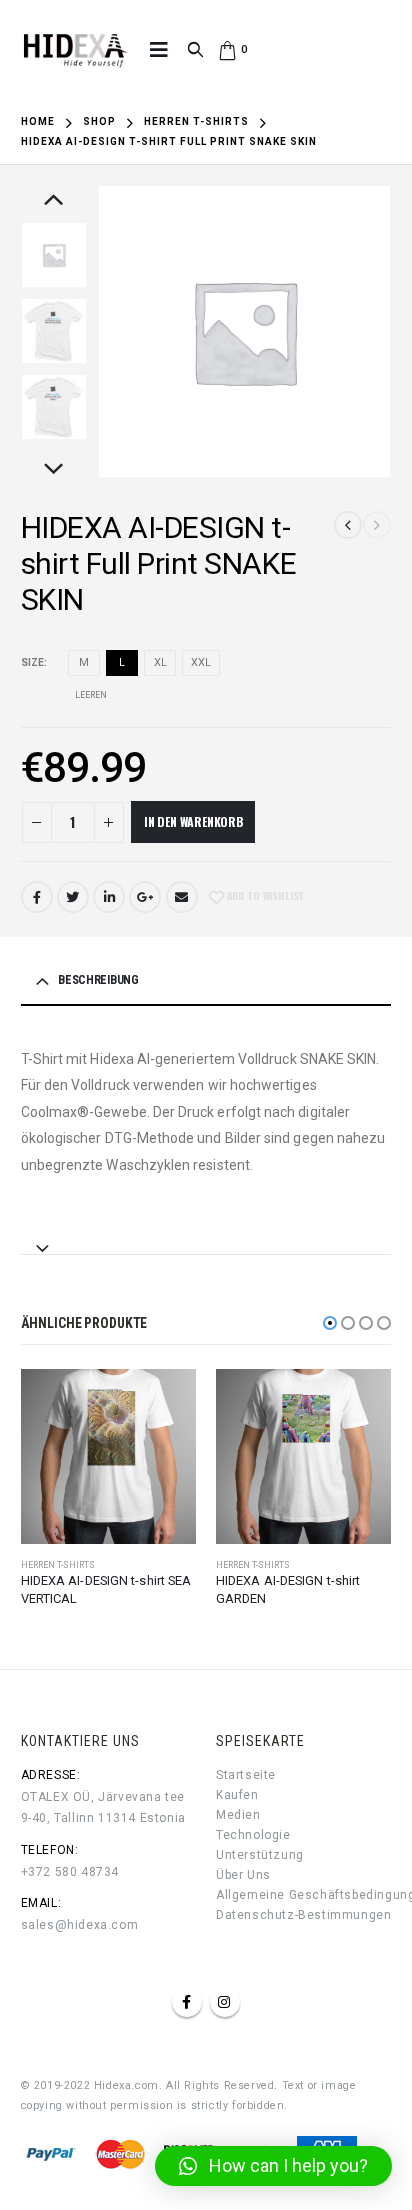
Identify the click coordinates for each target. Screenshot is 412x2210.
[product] (108, 1456)
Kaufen (237, 1795)
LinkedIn (109, 897)
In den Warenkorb (193, 821)
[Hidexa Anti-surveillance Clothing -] (75, 50)
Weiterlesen (163, 1402)
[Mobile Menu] (159, 50)
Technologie (253, 1835)
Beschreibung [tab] (98, 980)
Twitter (73, 897)
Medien (238, 1815)
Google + (145, 897)
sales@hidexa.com (80, 1925)
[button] (330, 1323)
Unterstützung (260, 1855)
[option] (54, 255)
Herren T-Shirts (58, 1565)
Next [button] (54, 470)
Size (32, 662)
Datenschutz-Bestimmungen (303, 1915)
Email (182, 897)
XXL (201, 662)
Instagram (225, 2002)
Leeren (91, 695)
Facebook (37, 897)
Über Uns (243, 1875)
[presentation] (122, 331)
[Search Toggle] (195, 50)
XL (160, 662)
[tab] (206, 1239)
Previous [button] (54, 201)
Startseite (246, 1775)
